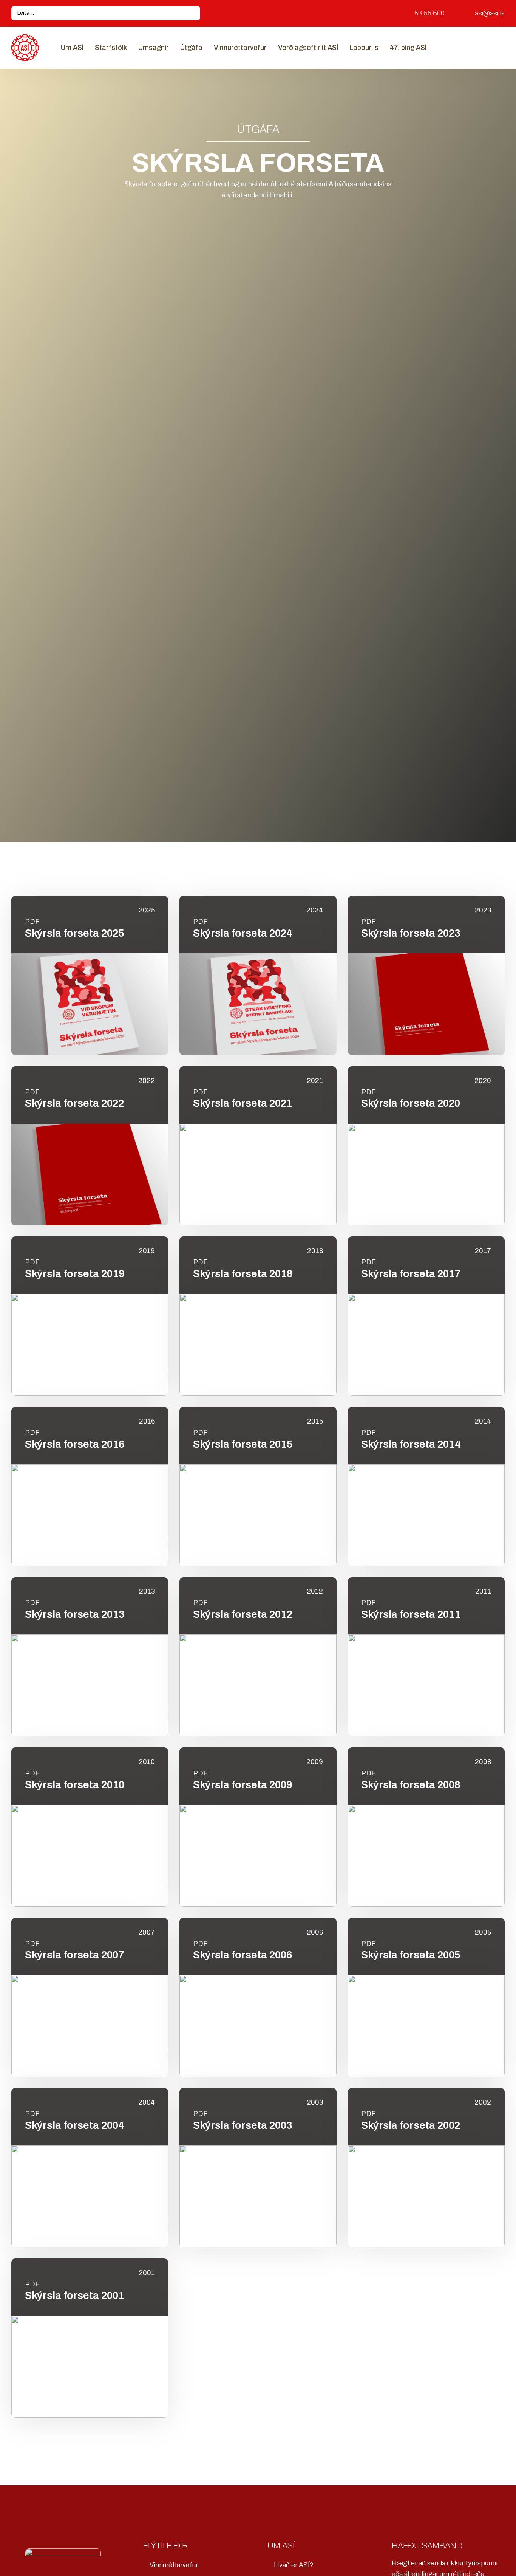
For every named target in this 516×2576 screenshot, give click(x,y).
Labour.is (364, 48)
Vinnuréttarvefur (240, 48)
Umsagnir (154, 48)
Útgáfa (191, 48)
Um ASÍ (72, 48)
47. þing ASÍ (408, 48)
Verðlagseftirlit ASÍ (308, 48)
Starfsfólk (111, 48)
